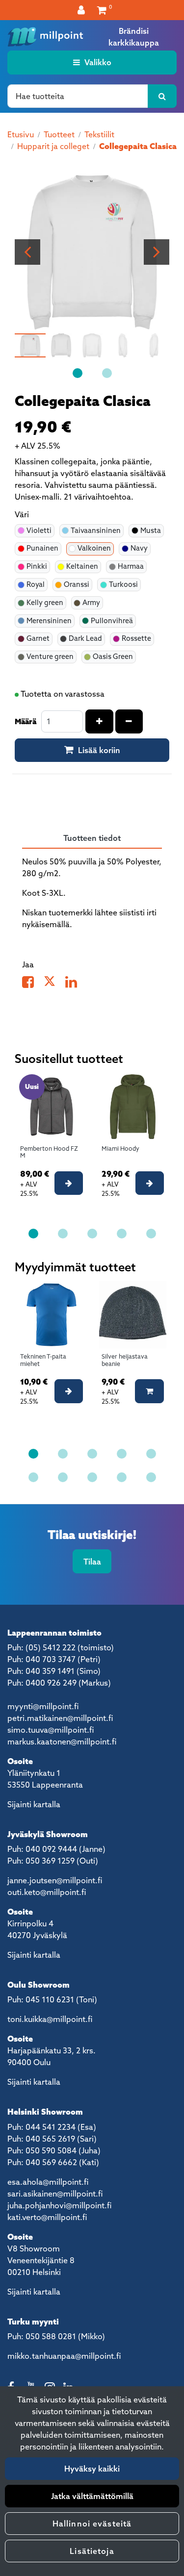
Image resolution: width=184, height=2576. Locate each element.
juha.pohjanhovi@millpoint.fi (59, 2205)
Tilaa (92, 1562)
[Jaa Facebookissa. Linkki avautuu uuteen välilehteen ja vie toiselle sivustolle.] (33, 984)
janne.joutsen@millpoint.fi (55, 1880)
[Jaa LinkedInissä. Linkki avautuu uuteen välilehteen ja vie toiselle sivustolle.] (75, 984)
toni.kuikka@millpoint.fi (50, 2019)
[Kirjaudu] (82, 10)
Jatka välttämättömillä (92, 2496)
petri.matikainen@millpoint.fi (60, 1718)
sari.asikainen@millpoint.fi (55, 2194)
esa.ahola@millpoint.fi (48, 2182)
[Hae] (162, 96)
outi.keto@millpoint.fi (47, 1892)
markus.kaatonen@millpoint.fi (62, 1742)
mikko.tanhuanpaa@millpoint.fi (64, 2356)
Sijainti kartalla (34, 1804)
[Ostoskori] (102, 10)
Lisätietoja (92, 2551)
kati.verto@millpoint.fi (47, 2217)
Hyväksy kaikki (92, 2469)
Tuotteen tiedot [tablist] (92, 838)
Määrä (26, 721)
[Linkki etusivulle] (45, 37)
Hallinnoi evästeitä (92, 2524)
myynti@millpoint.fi (43, 1706)
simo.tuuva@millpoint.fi (51, 1730)
